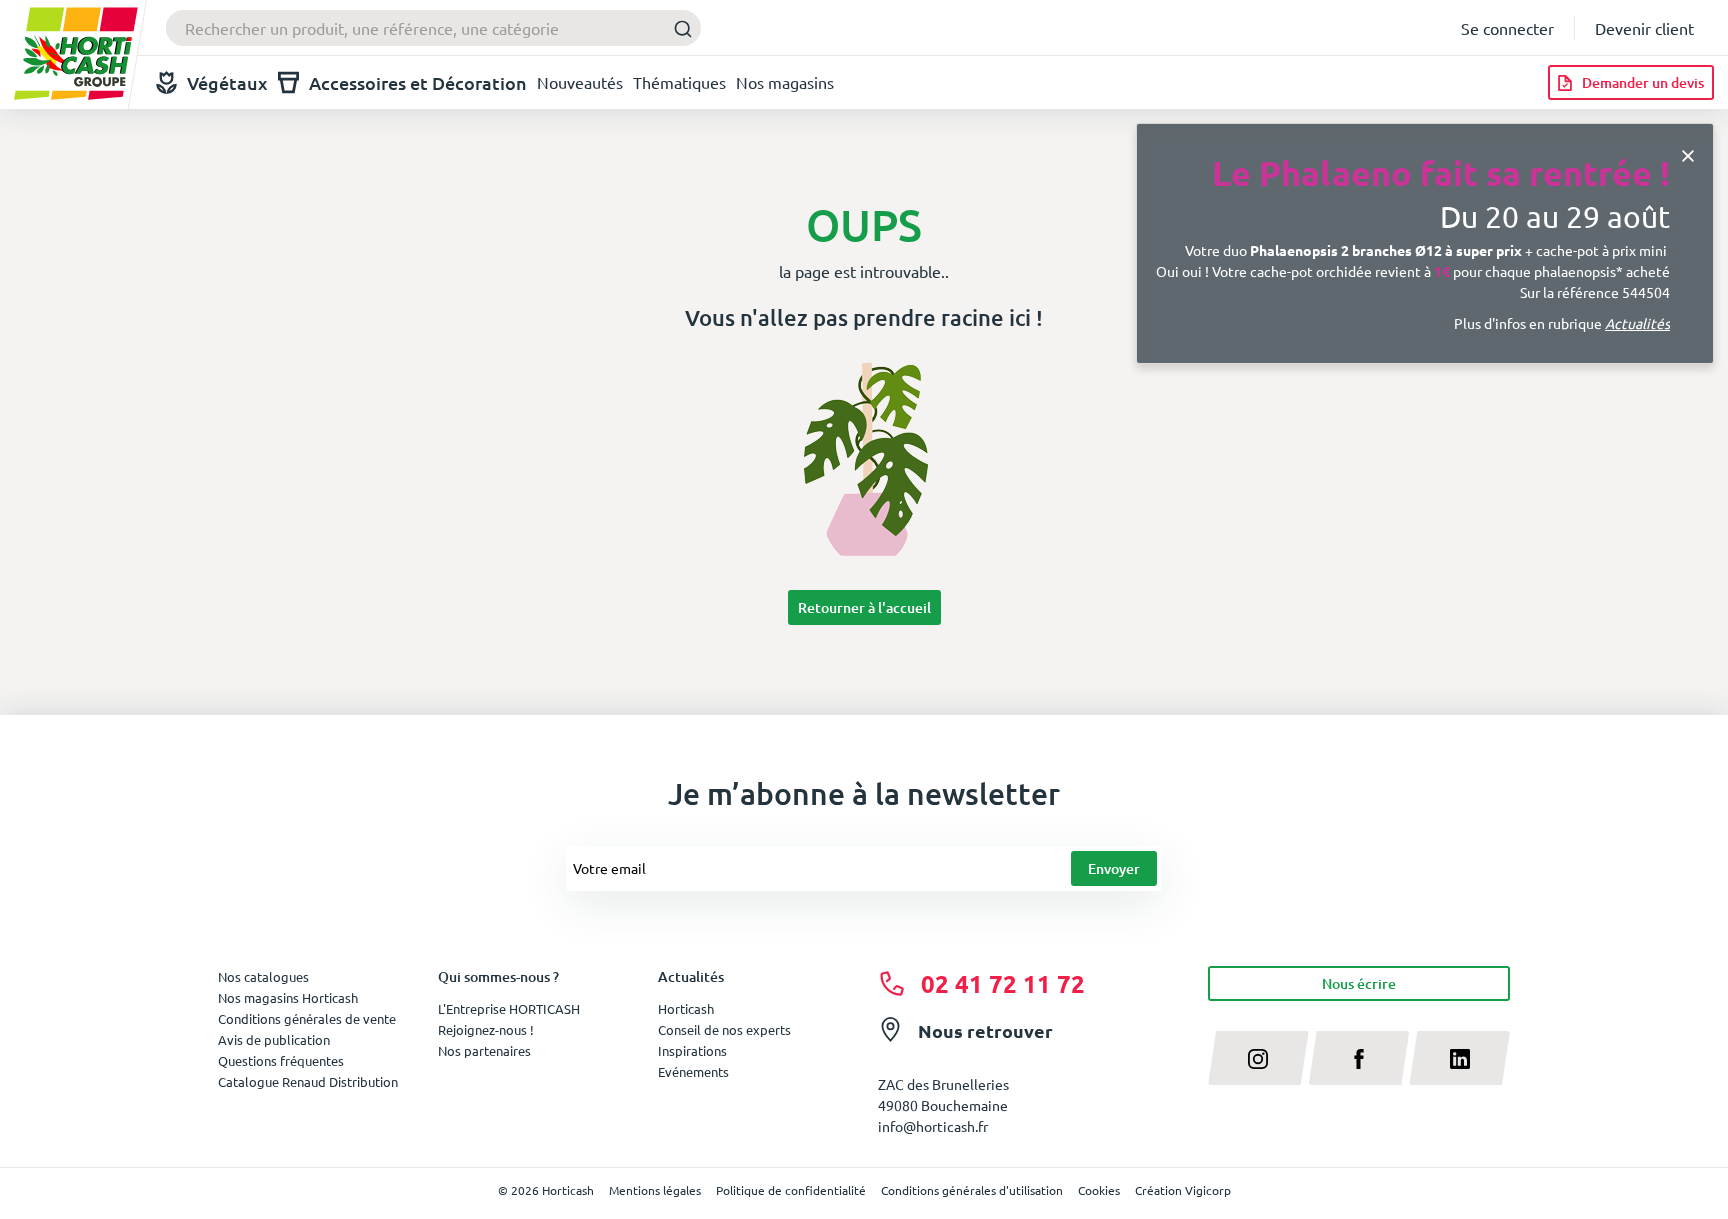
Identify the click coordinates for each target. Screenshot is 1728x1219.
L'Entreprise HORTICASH (509, 1008)
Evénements (693, 1071)
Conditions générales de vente (307, 1018)
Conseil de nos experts (724, 1029)
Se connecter (1507, 28)
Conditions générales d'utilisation (972, 1190)
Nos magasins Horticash (288, 997)
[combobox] (433, 28)
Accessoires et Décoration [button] (418, 82)
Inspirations (692, 1050)
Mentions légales (655, 1190)
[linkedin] (1459, 1058)
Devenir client (1644, 28)
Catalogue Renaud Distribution (308, 1081)
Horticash (686, 1008)
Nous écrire (1359, 983)
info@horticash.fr (933, 1126)
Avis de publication (274, 1039)
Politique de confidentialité (791, 1190)
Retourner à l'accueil (864, 607)
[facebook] (1359, 1058)
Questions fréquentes (281, 1060)
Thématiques (679, 82)
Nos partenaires (484, 1050)
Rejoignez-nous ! (486, 1029)
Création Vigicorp (1183, 1190)
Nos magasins (785, 82)
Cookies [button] (1099, 1190)
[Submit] (677, 28)
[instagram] (1258, 1058)
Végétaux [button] (227, 82)
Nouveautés (580, 82)
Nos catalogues (263, 976)
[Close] (1688, 153)
